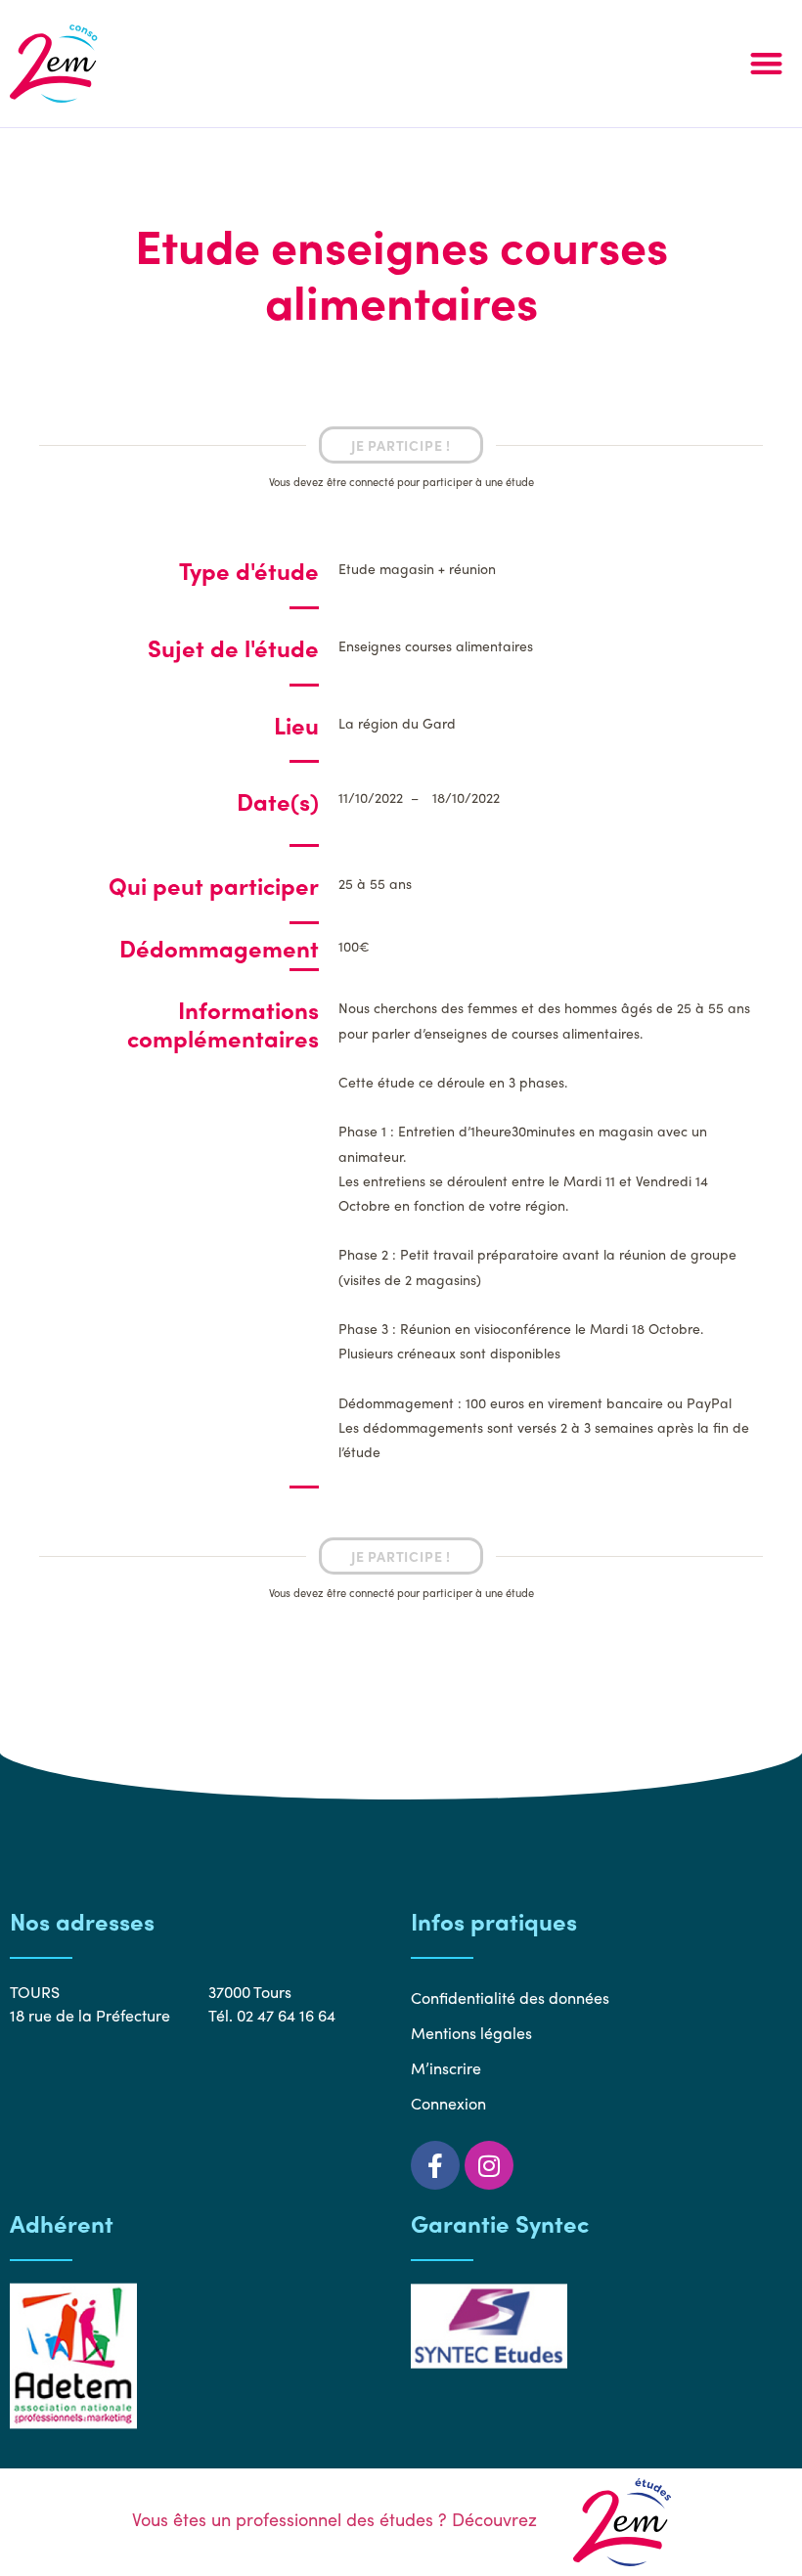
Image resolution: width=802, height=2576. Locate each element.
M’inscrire (446, 2068)
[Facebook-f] (435, 2165)
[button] (766, 64)
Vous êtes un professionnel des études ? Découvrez (337, 2519)
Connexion (448, 2103)
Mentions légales (471, 2033)
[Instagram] (489, 2165)
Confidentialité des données (510, 1998)
